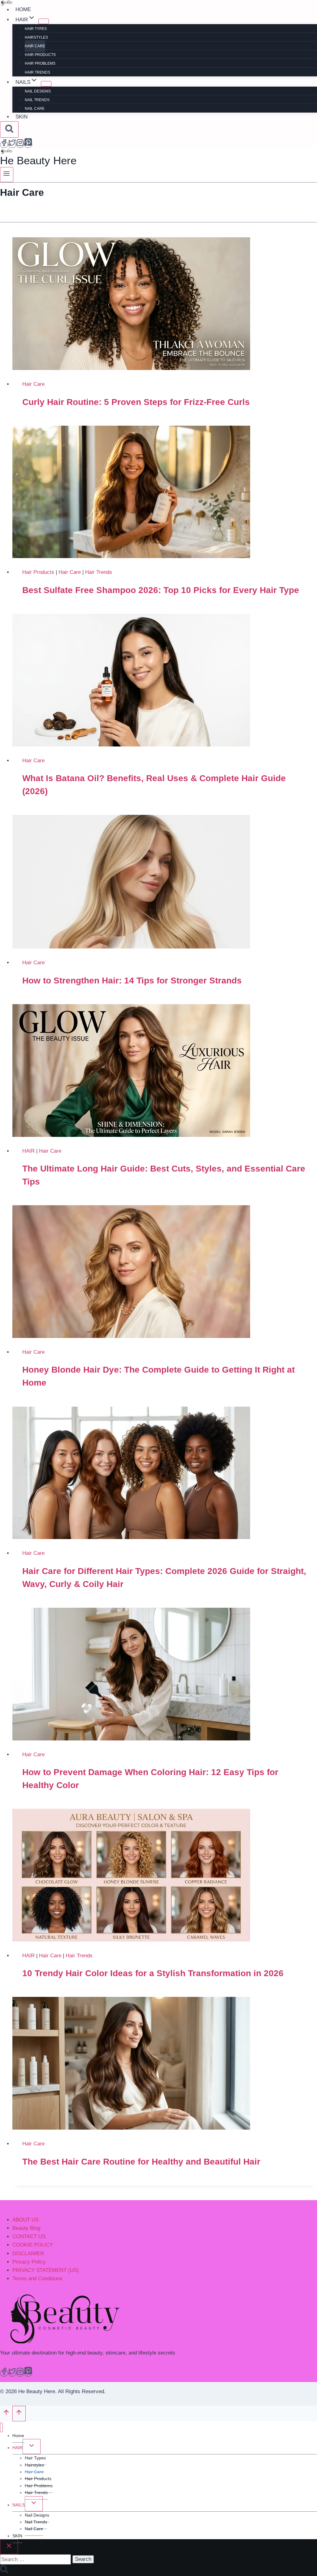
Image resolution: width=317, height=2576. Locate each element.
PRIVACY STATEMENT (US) (46, 2270)
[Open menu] (7, 175)
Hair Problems (40, 63)
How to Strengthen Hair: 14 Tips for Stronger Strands (132, 981)
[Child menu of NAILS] (46, 84)
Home (23, 10)
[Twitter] (12, 145)
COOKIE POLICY (33, 2245)
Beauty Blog (26, 2228)
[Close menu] (1, 2427)
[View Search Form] (9, 129)
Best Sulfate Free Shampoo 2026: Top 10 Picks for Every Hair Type (161, 590)
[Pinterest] (28, 145)
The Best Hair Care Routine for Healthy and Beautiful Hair (141, 2162)
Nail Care (35, 109)
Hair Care (35, 46)
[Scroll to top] (6, 2414)
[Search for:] (35, 2559)
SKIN (22, 117)
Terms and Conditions (37, 2279)
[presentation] (165, 304)
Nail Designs (38, 91)
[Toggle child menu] (32, 2447)
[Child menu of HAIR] (44, 21)
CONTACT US (29, 2236)
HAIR (28, 1151)
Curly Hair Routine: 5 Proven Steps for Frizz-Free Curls (136, 402)
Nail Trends (37, 100)
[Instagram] (20, 145)
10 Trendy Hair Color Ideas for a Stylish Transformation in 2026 (153, 1973)
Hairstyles (36, 37)
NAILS (19, 2505)
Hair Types (36, 29)
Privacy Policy (29, 2262)
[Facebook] (4, 145)
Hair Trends (37, 72)
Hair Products (40, 55)
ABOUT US (26, 2220)
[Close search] (9, 2547)
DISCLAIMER (28, 2253)
